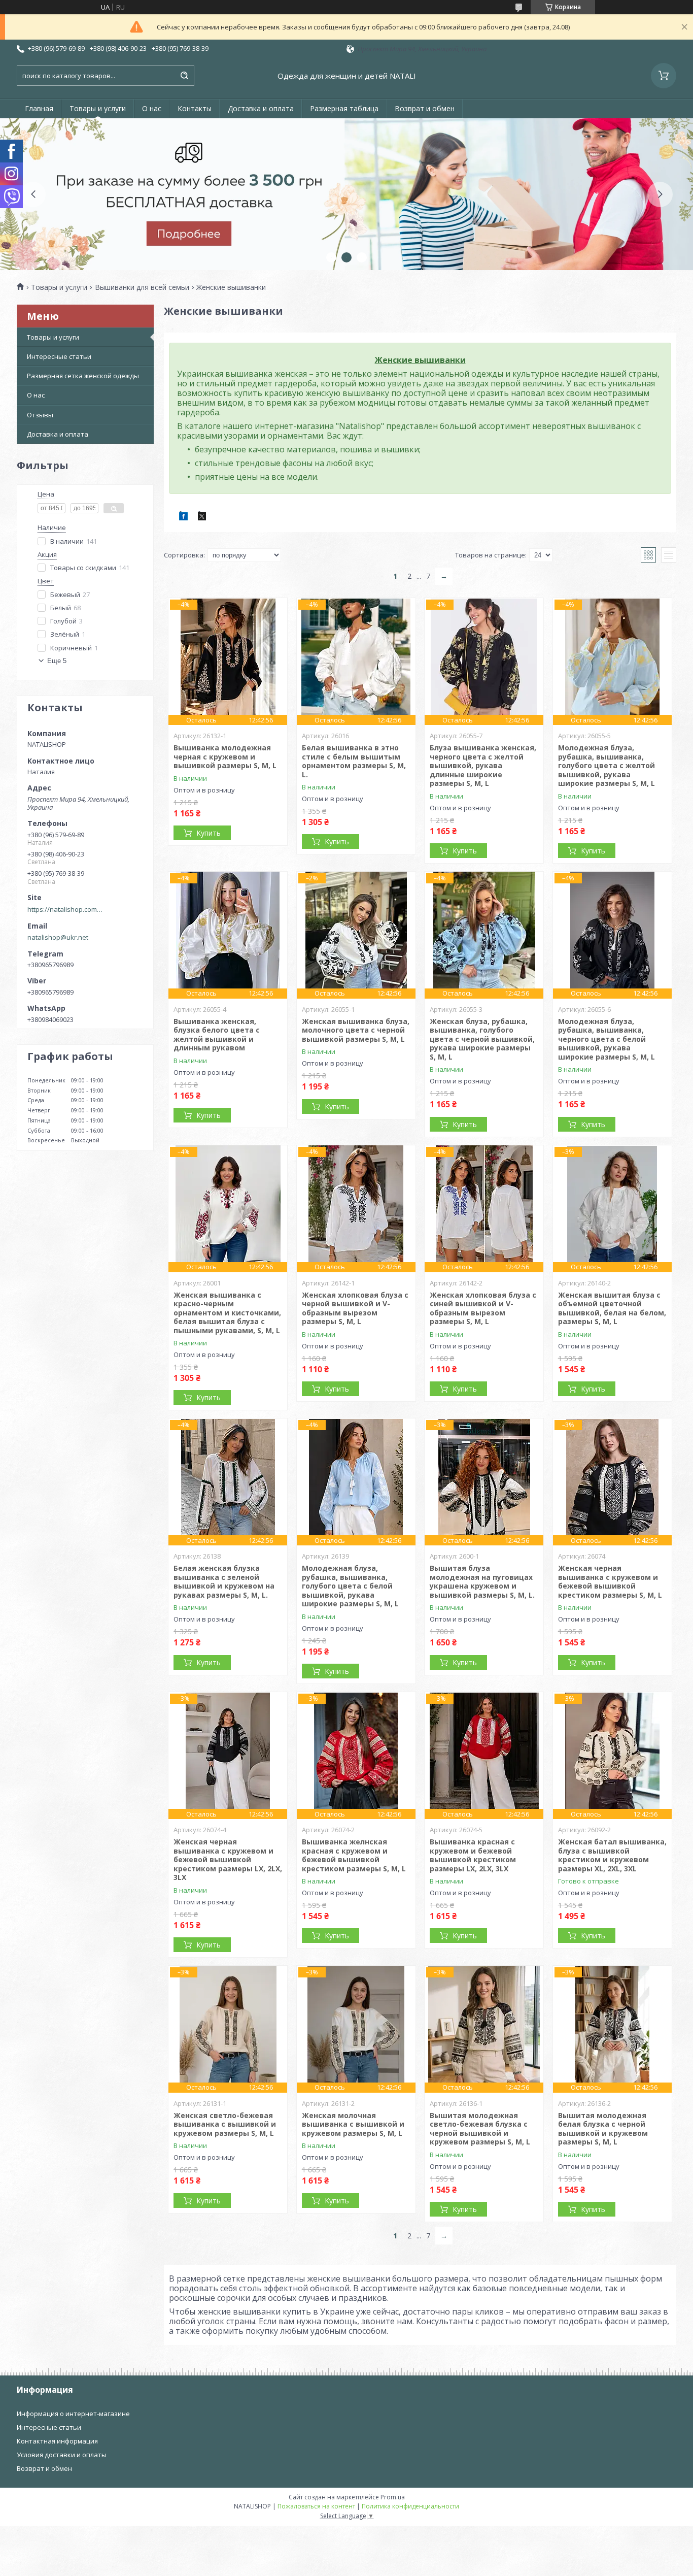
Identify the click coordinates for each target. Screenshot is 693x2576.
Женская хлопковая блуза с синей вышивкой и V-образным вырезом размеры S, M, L (483, 1308)
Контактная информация (57, 2441)
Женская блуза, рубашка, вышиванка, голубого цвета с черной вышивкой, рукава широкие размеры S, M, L (482, 1039)
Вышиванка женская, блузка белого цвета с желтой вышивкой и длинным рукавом (217, 1035)
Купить (209, 833)
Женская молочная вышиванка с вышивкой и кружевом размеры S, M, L (353, 2124)
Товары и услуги (98, 108)
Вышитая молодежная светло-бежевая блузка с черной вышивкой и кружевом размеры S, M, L (480, 2129)
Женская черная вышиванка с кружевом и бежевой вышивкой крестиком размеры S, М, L (610, 1581)
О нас (152, 108)
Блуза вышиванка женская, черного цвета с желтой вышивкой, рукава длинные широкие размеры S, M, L (483, 765)
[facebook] (183, 518)
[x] (202, 518)
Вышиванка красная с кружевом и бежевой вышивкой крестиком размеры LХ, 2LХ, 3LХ (473, 1855)
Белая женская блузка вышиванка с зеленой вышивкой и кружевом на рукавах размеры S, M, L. (224, 1581)
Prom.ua (393, 2497)
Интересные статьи (59, 356)
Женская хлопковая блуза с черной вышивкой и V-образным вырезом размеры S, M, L (355, 1308)
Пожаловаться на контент (316, 2506)
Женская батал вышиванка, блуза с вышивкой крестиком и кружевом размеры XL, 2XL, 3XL (612, 1855)
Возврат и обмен (425, 108)
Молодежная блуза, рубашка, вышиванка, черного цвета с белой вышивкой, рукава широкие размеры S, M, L (607, 1039)
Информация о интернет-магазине (73, 2414)
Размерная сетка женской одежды (83, 376)
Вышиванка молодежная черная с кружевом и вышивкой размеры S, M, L (225, 756)
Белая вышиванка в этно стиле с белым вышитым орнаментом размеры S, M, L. (354, 761)
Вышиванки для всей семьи (142, 287)
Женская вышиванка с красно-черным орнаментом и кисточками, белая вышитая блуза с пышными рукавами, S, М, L (227, 1313)
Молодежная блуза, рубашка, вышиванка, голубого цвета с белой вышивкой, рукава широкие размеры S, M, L (350, 1586)
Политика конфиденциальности (410, 2506)
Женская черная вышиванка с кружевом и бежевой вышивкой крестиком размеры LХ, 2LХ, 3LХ (228, 1859)
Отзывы (40, 415)
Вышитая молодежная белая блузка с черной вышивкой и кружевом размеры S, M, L (603, 2129)
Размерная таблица (344, 108)
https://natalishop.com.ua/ (65, 909)
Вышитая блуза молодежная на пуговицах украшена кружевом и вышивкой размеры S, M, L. (482, 1581)
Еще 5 (57, 661)
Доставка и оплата (261, 108)
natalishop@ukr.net (58, 937)
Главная (39, 108)
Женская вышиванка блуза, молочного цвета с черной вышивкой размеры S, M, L (356, 1030)
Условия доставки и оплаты (62, 2455)
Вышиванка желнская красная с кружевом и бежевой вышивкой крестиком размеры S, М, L (354, 1855)
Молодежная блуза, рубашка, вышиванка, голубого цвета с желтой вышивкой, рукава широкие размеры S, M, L (607, 765)
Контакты (195, 108)
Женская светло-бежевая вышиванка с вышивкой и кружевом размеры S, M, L (225, 2124)
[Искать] (184, 76)
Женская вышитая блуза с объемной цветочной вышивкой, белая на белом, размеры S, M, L (612, 1308)
